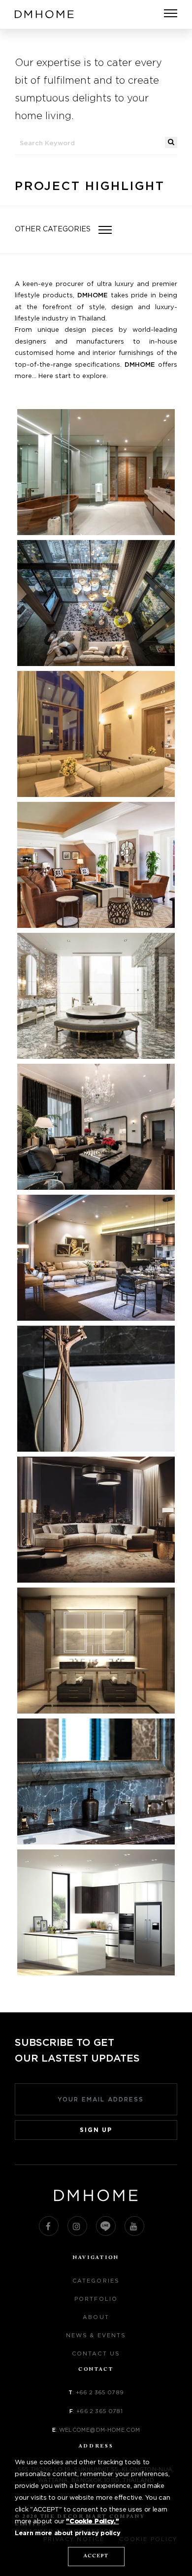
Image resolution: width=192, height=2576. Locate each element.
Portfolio (96, 2299)
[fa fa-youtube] (134, 2226)
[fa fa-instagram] (77, 2226)
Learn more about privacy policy (67, 2533)
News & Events (96, 2336)
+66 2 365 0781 (99, 2411)
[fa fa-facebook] (49, 2226)
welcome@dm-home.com (100, 2430)
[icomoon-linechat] (106, 2226)
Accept (96, 2556)
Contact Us (96, 2354)
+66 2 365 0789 (100, 2393)
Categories (96, 2281)
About (96, 2317)
